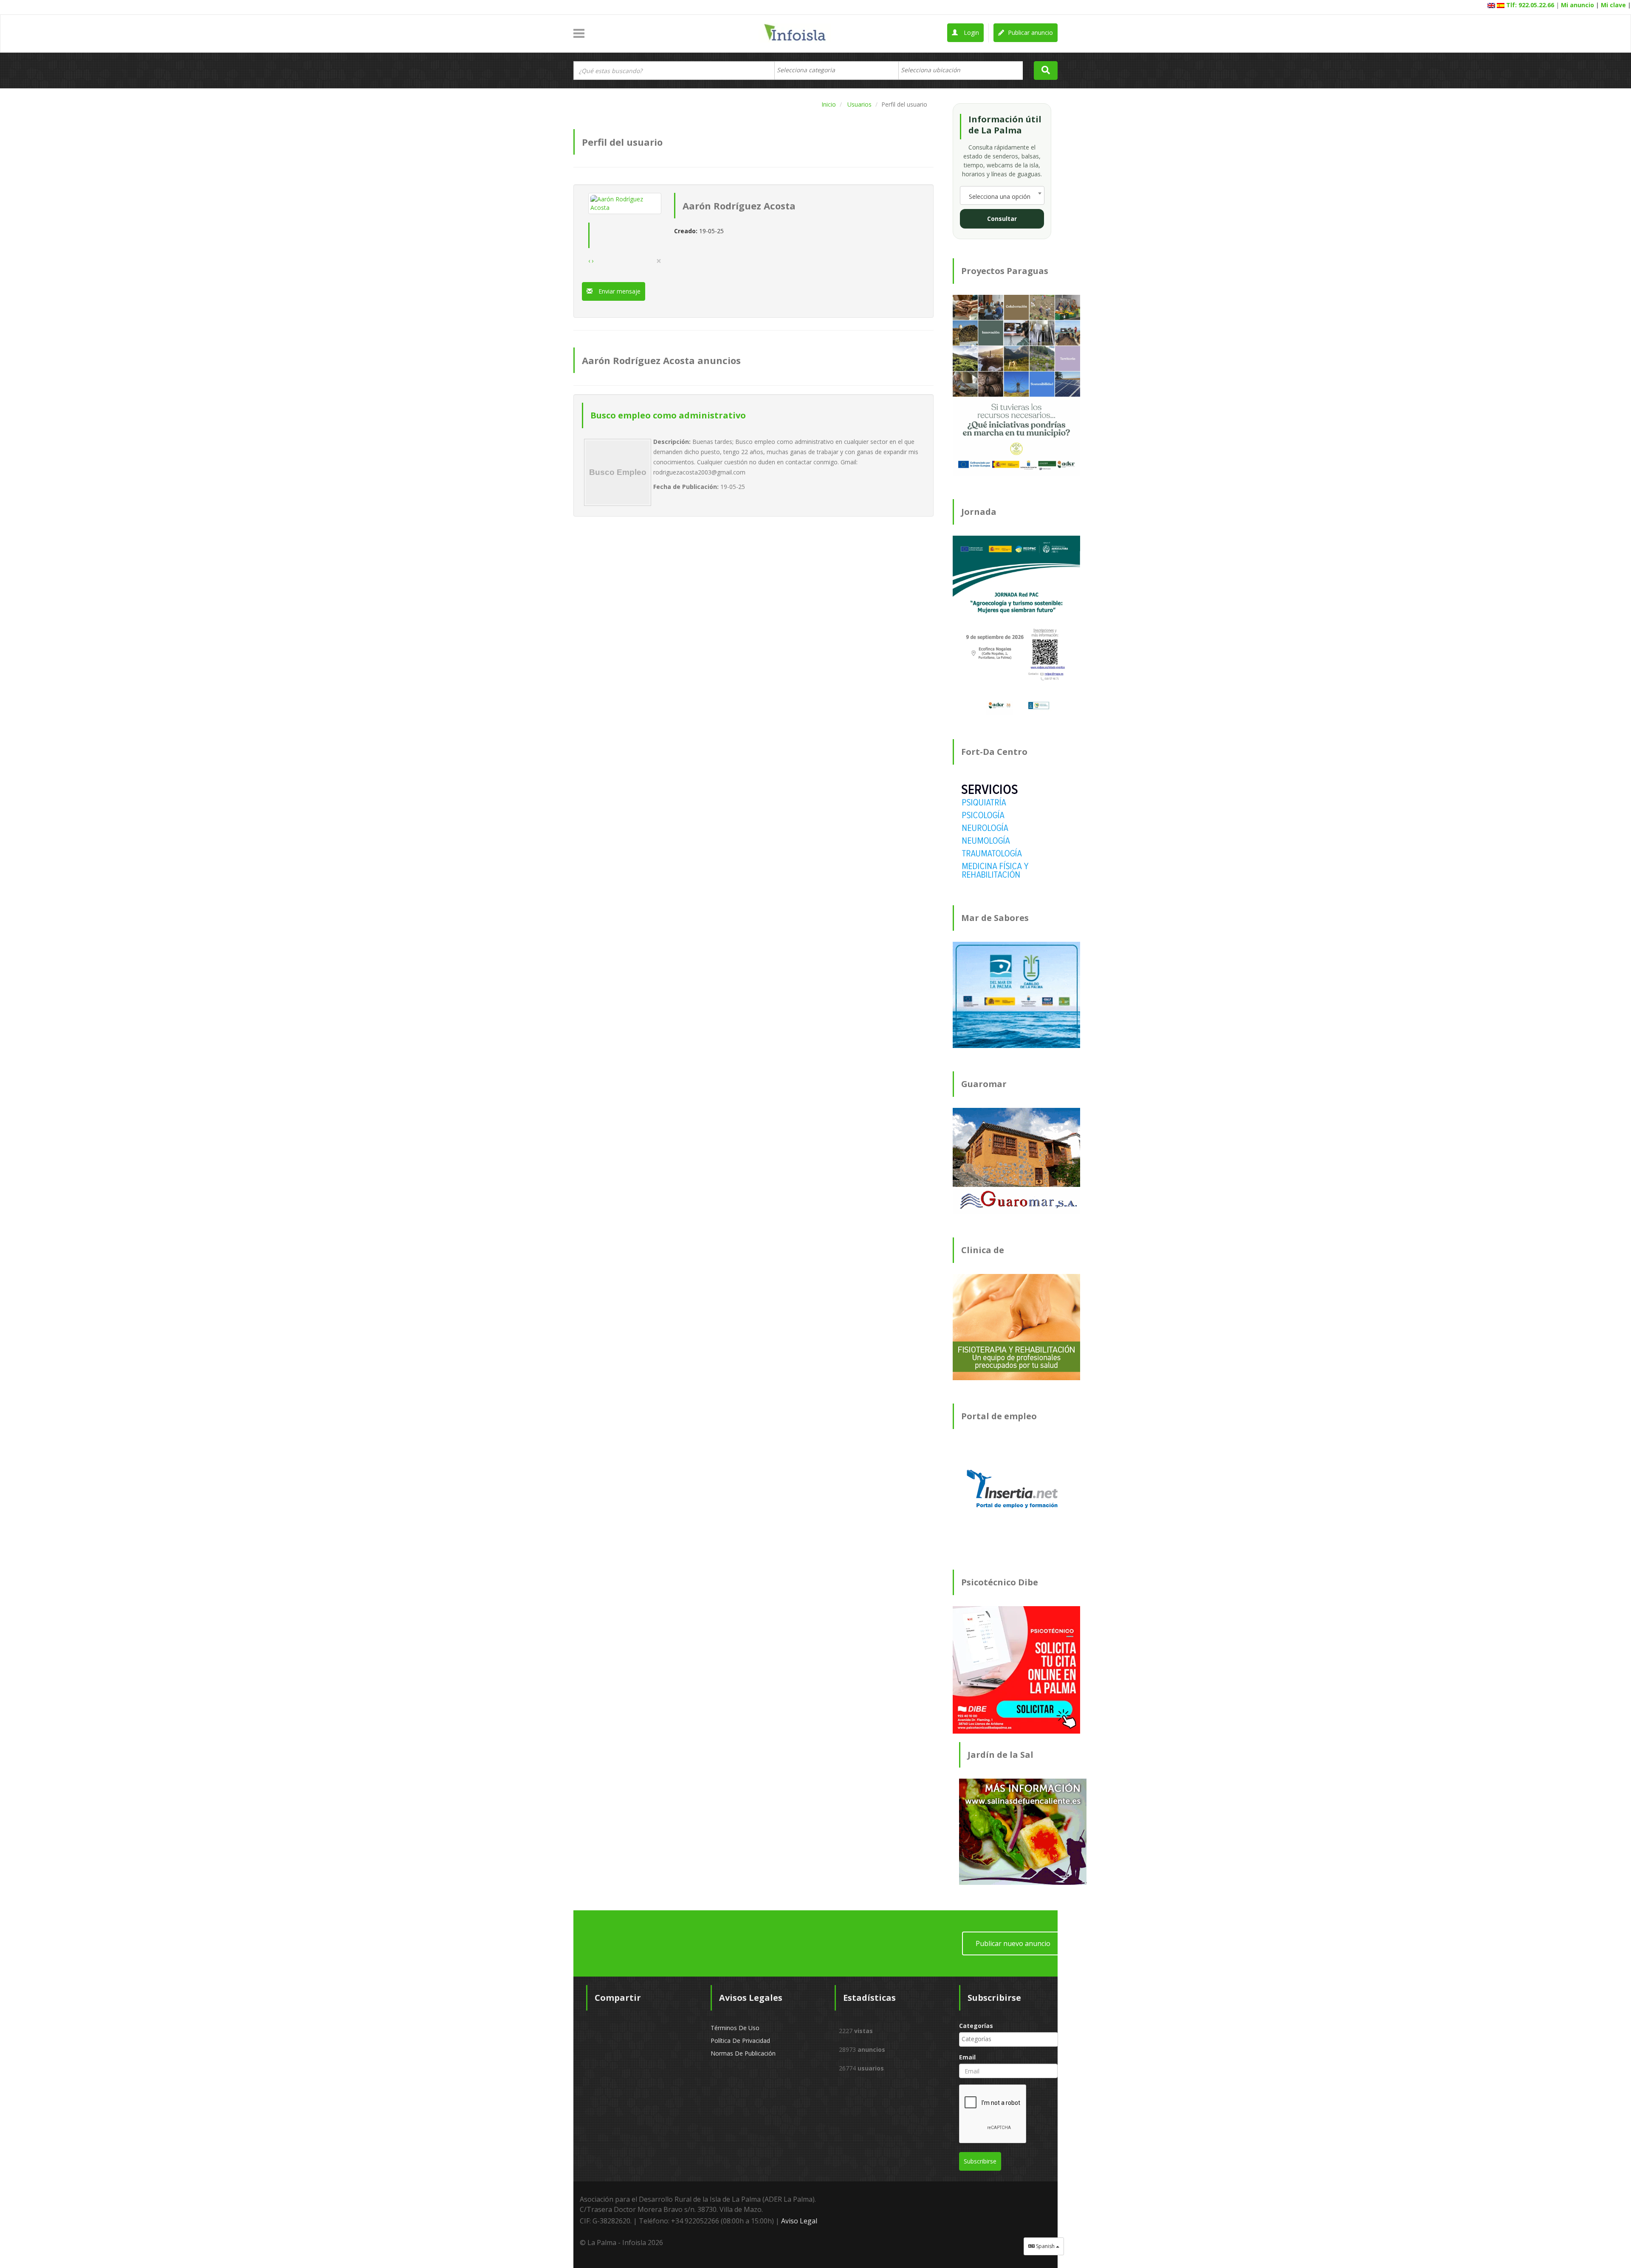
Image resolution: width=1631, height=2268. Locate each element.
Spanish (1045, 2246)
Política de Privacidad (740, 2041)
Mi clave (1613, 5)
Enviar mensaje (619, 291)
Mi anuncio (1577, 5)
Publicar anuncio (1030, 32)
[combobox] (837, 71)
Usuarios (859, 104)
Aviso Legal (799, 2221)
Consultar (1002, 219)
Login (971, 32)
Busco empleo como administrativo (668, 415)
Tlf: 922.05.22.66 (1530, 5)
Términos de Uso (735, 2028)
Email (967, 2057)
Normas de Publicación (743, 2053)
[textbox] (810, 70)
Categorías (976, 2026)
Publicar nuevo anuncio (1013, 1943)
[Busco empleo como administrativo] (618, 472)
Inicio (829, 104)
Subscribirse (980, 2161)
